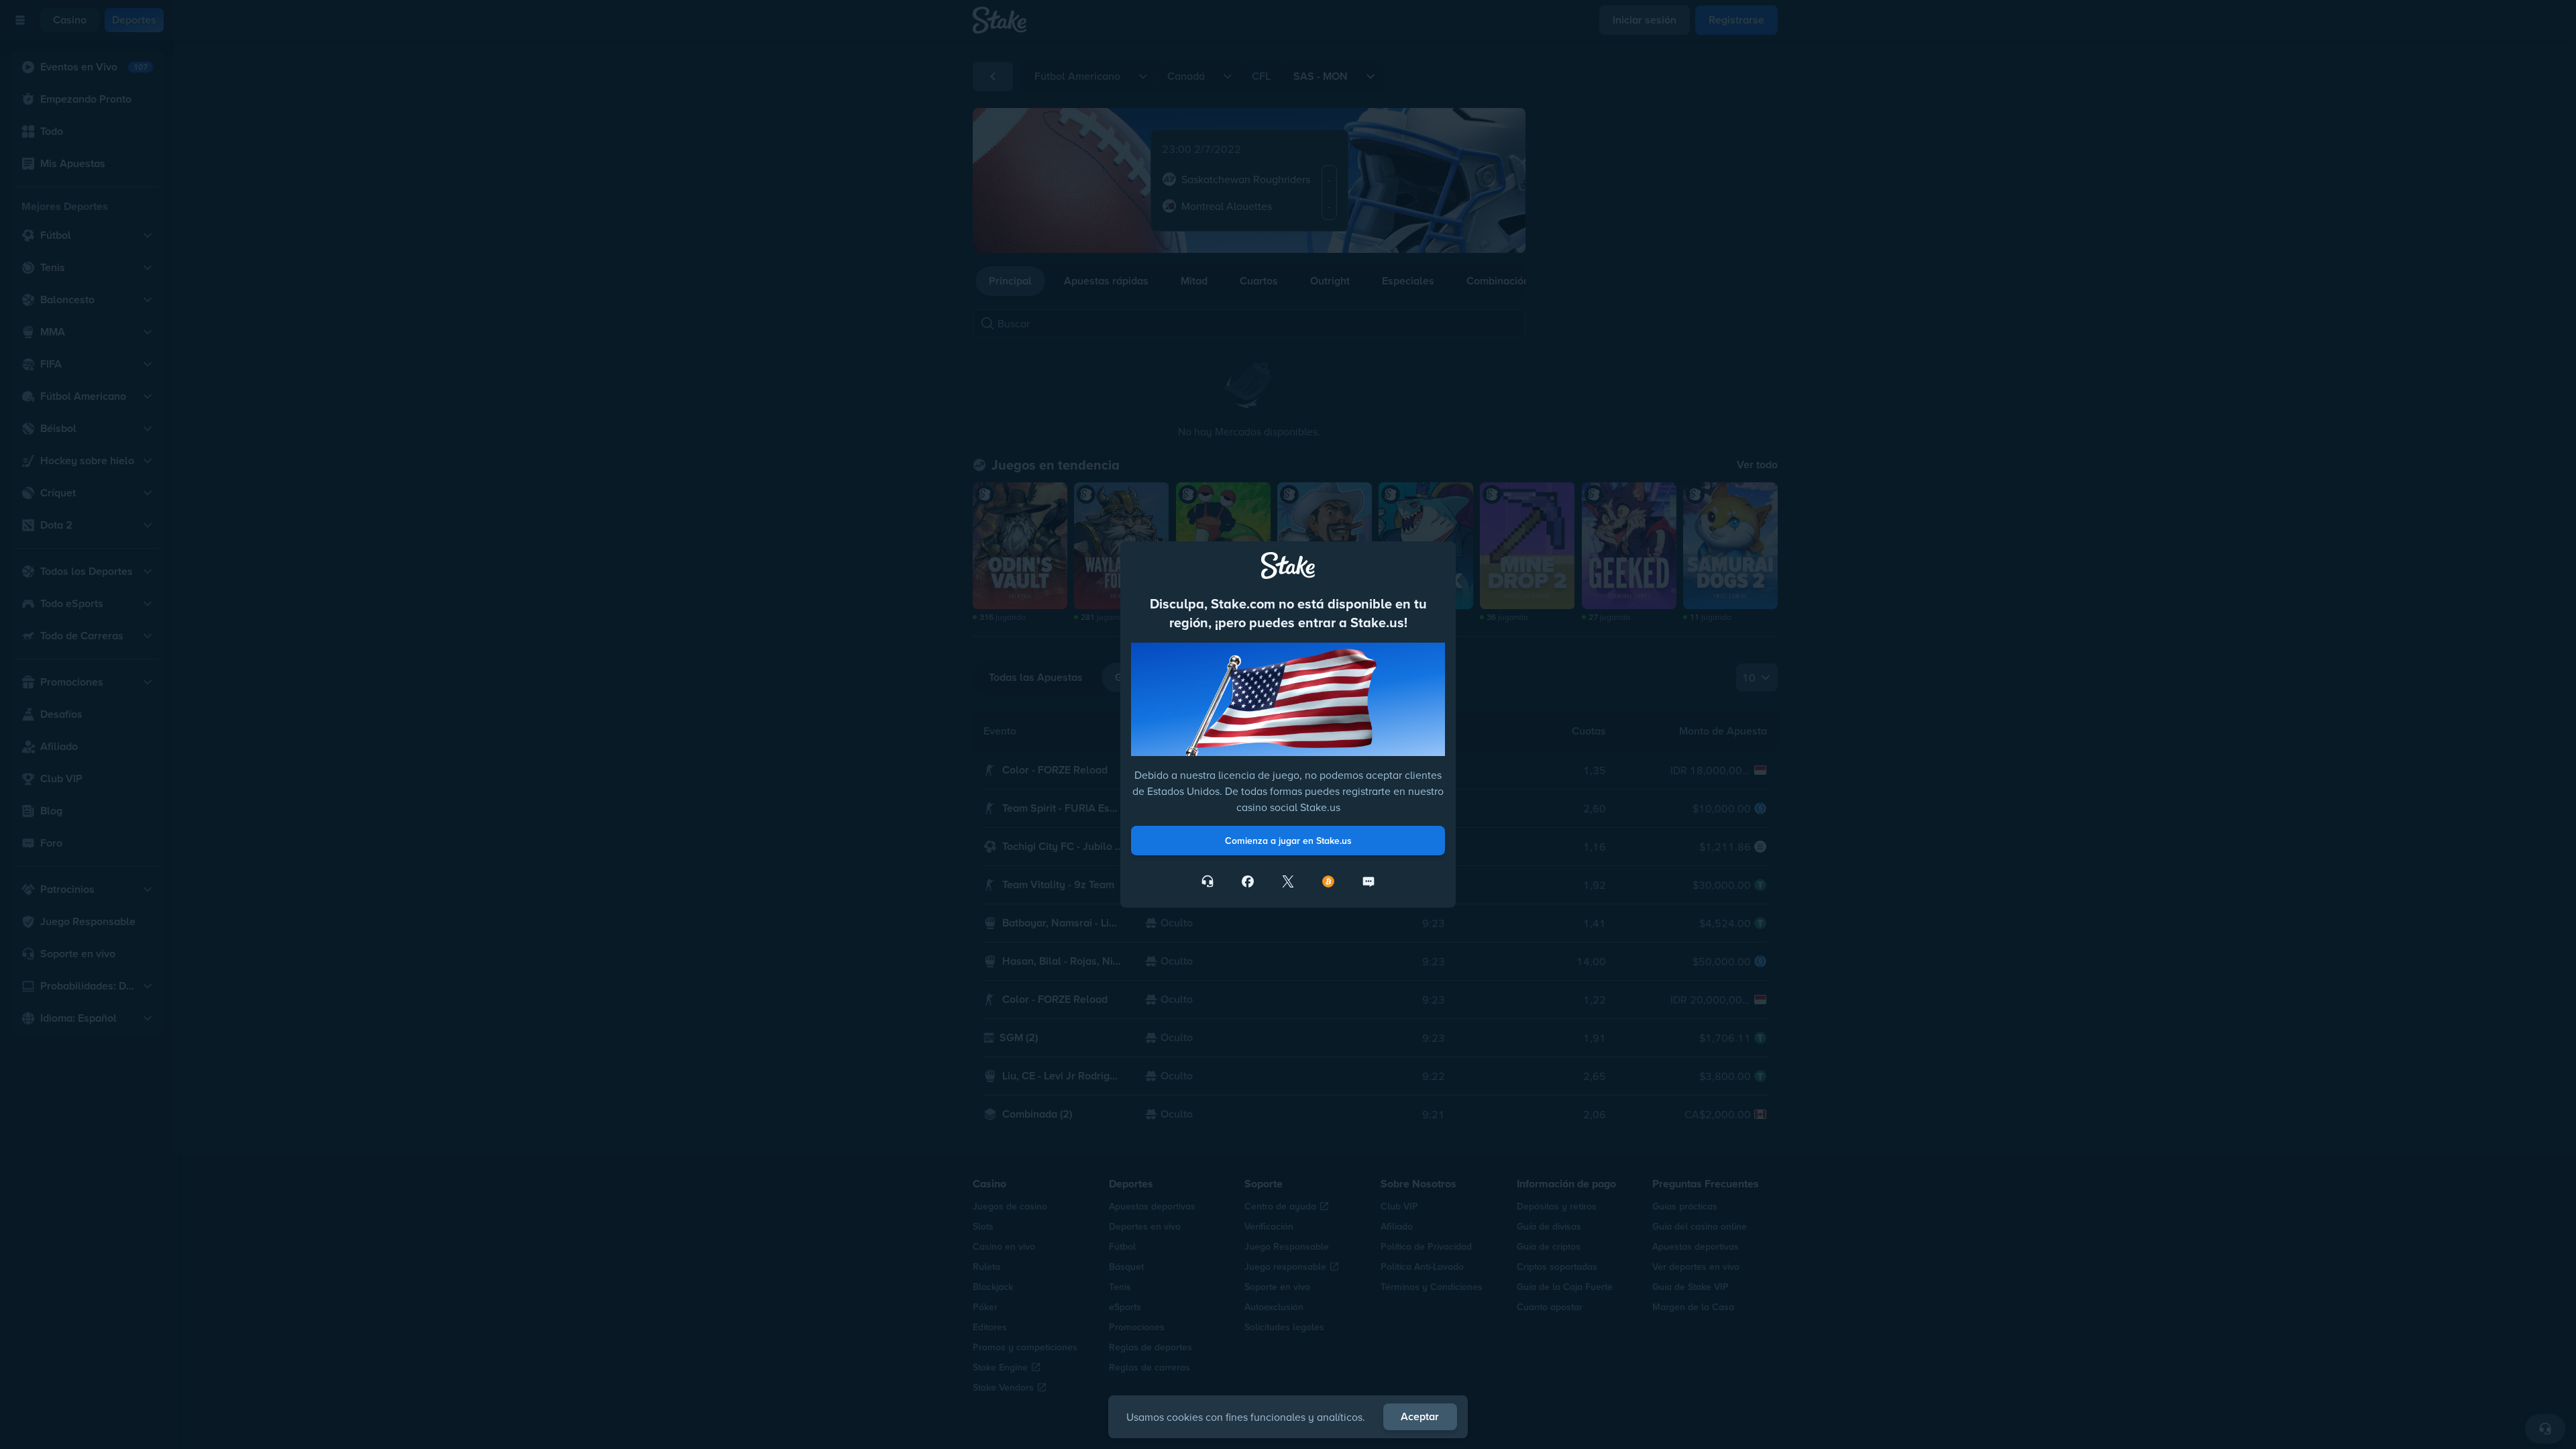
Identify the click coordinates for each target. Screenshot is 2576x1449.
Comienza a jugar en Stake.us (1288, 841)
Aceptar (1420, 1416)
